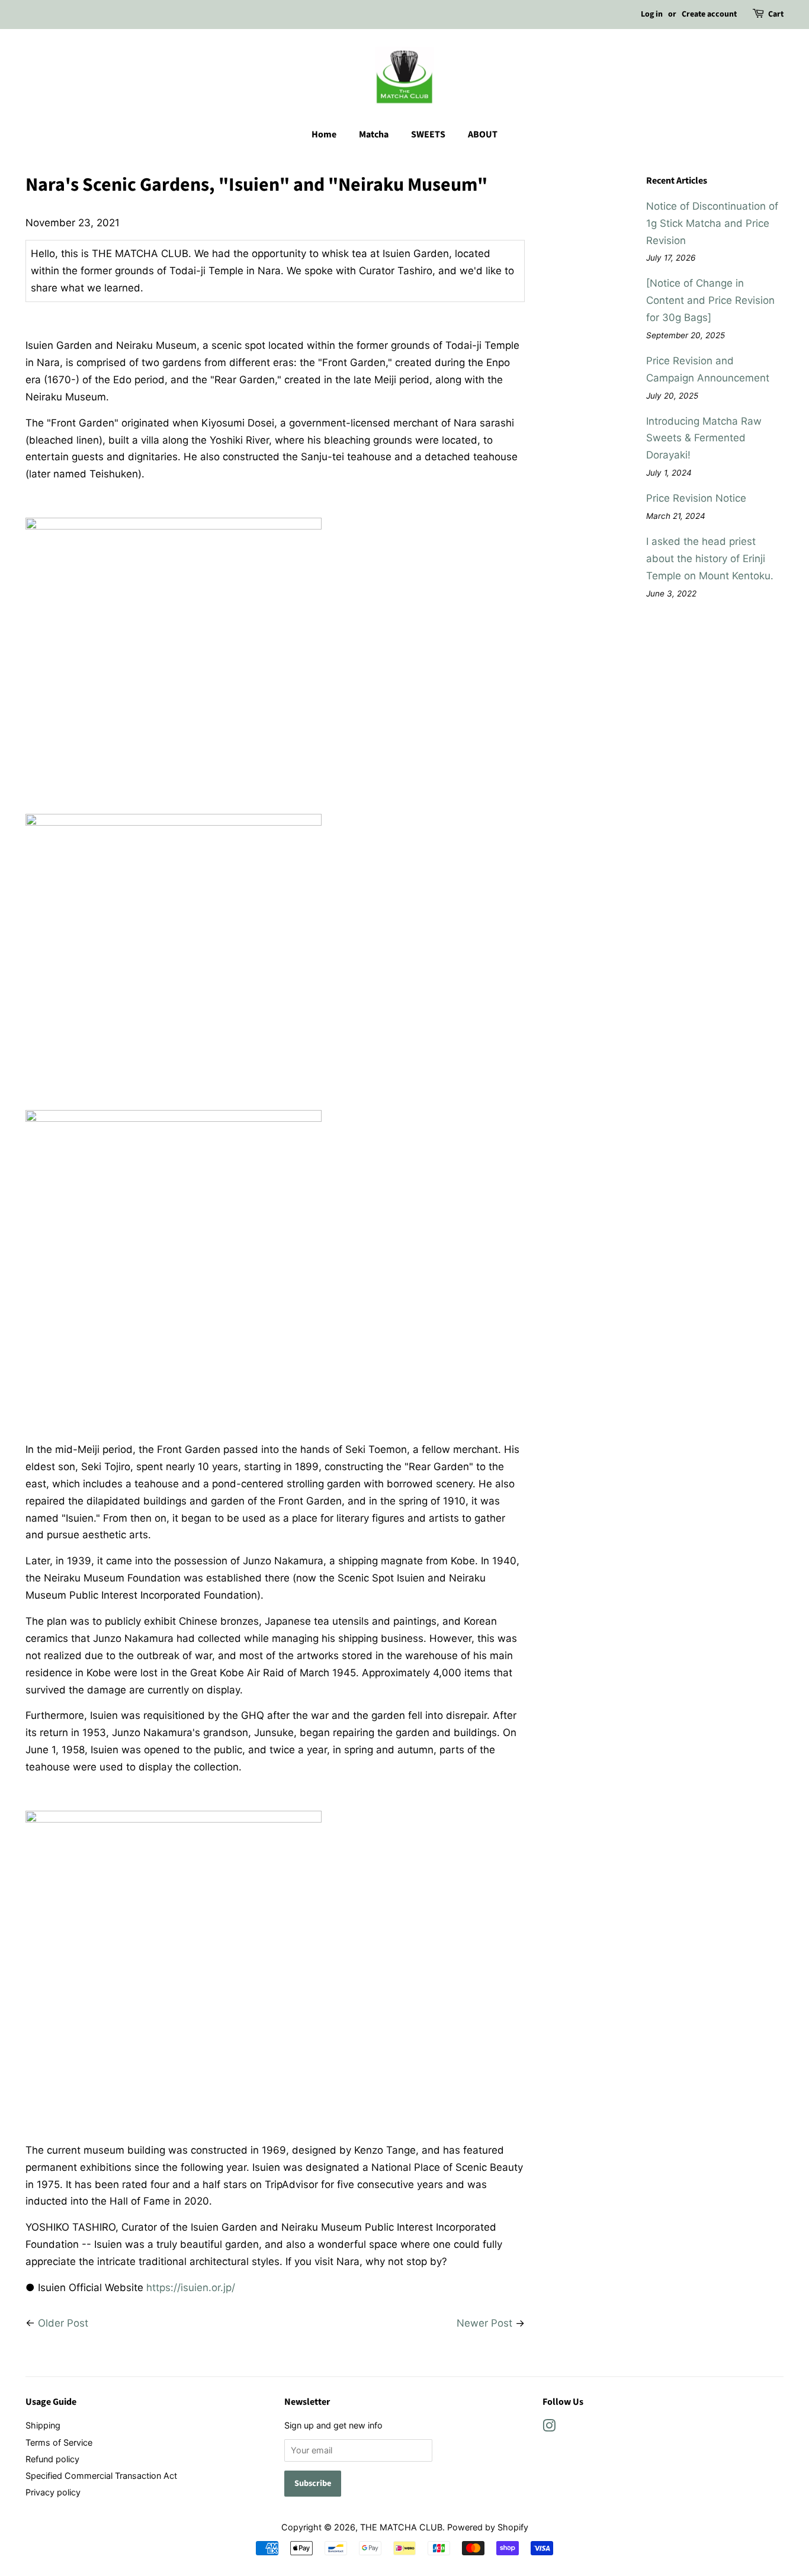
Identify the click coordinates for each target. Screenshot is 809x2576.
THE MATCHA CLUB (401, 2527)
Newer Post (484, 2323)
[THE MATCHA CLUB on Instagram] (549, 2428)
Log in (652, 14)
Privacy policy (53, 2492)
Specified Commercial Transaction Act (101, 2476)
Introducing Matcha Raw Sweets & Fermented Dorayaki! (704, 438)
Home (324, 134)
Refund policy (52, 2459)
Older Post (63, 2323)
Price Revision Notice (696, 498)
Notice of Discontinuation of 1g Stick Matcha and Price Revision (712, 223)
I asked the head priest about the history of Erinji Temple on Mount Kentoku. (710, 559)
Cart (776, 14)
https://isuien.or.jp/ (191, 2288)
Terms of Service (59, 2442)
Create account (709, 14)
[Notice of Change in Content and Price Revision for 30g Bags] (710, 300)
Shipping (43, 2425)
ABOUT (483, 134)
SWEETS (428, 134)
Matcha (374, 134)
